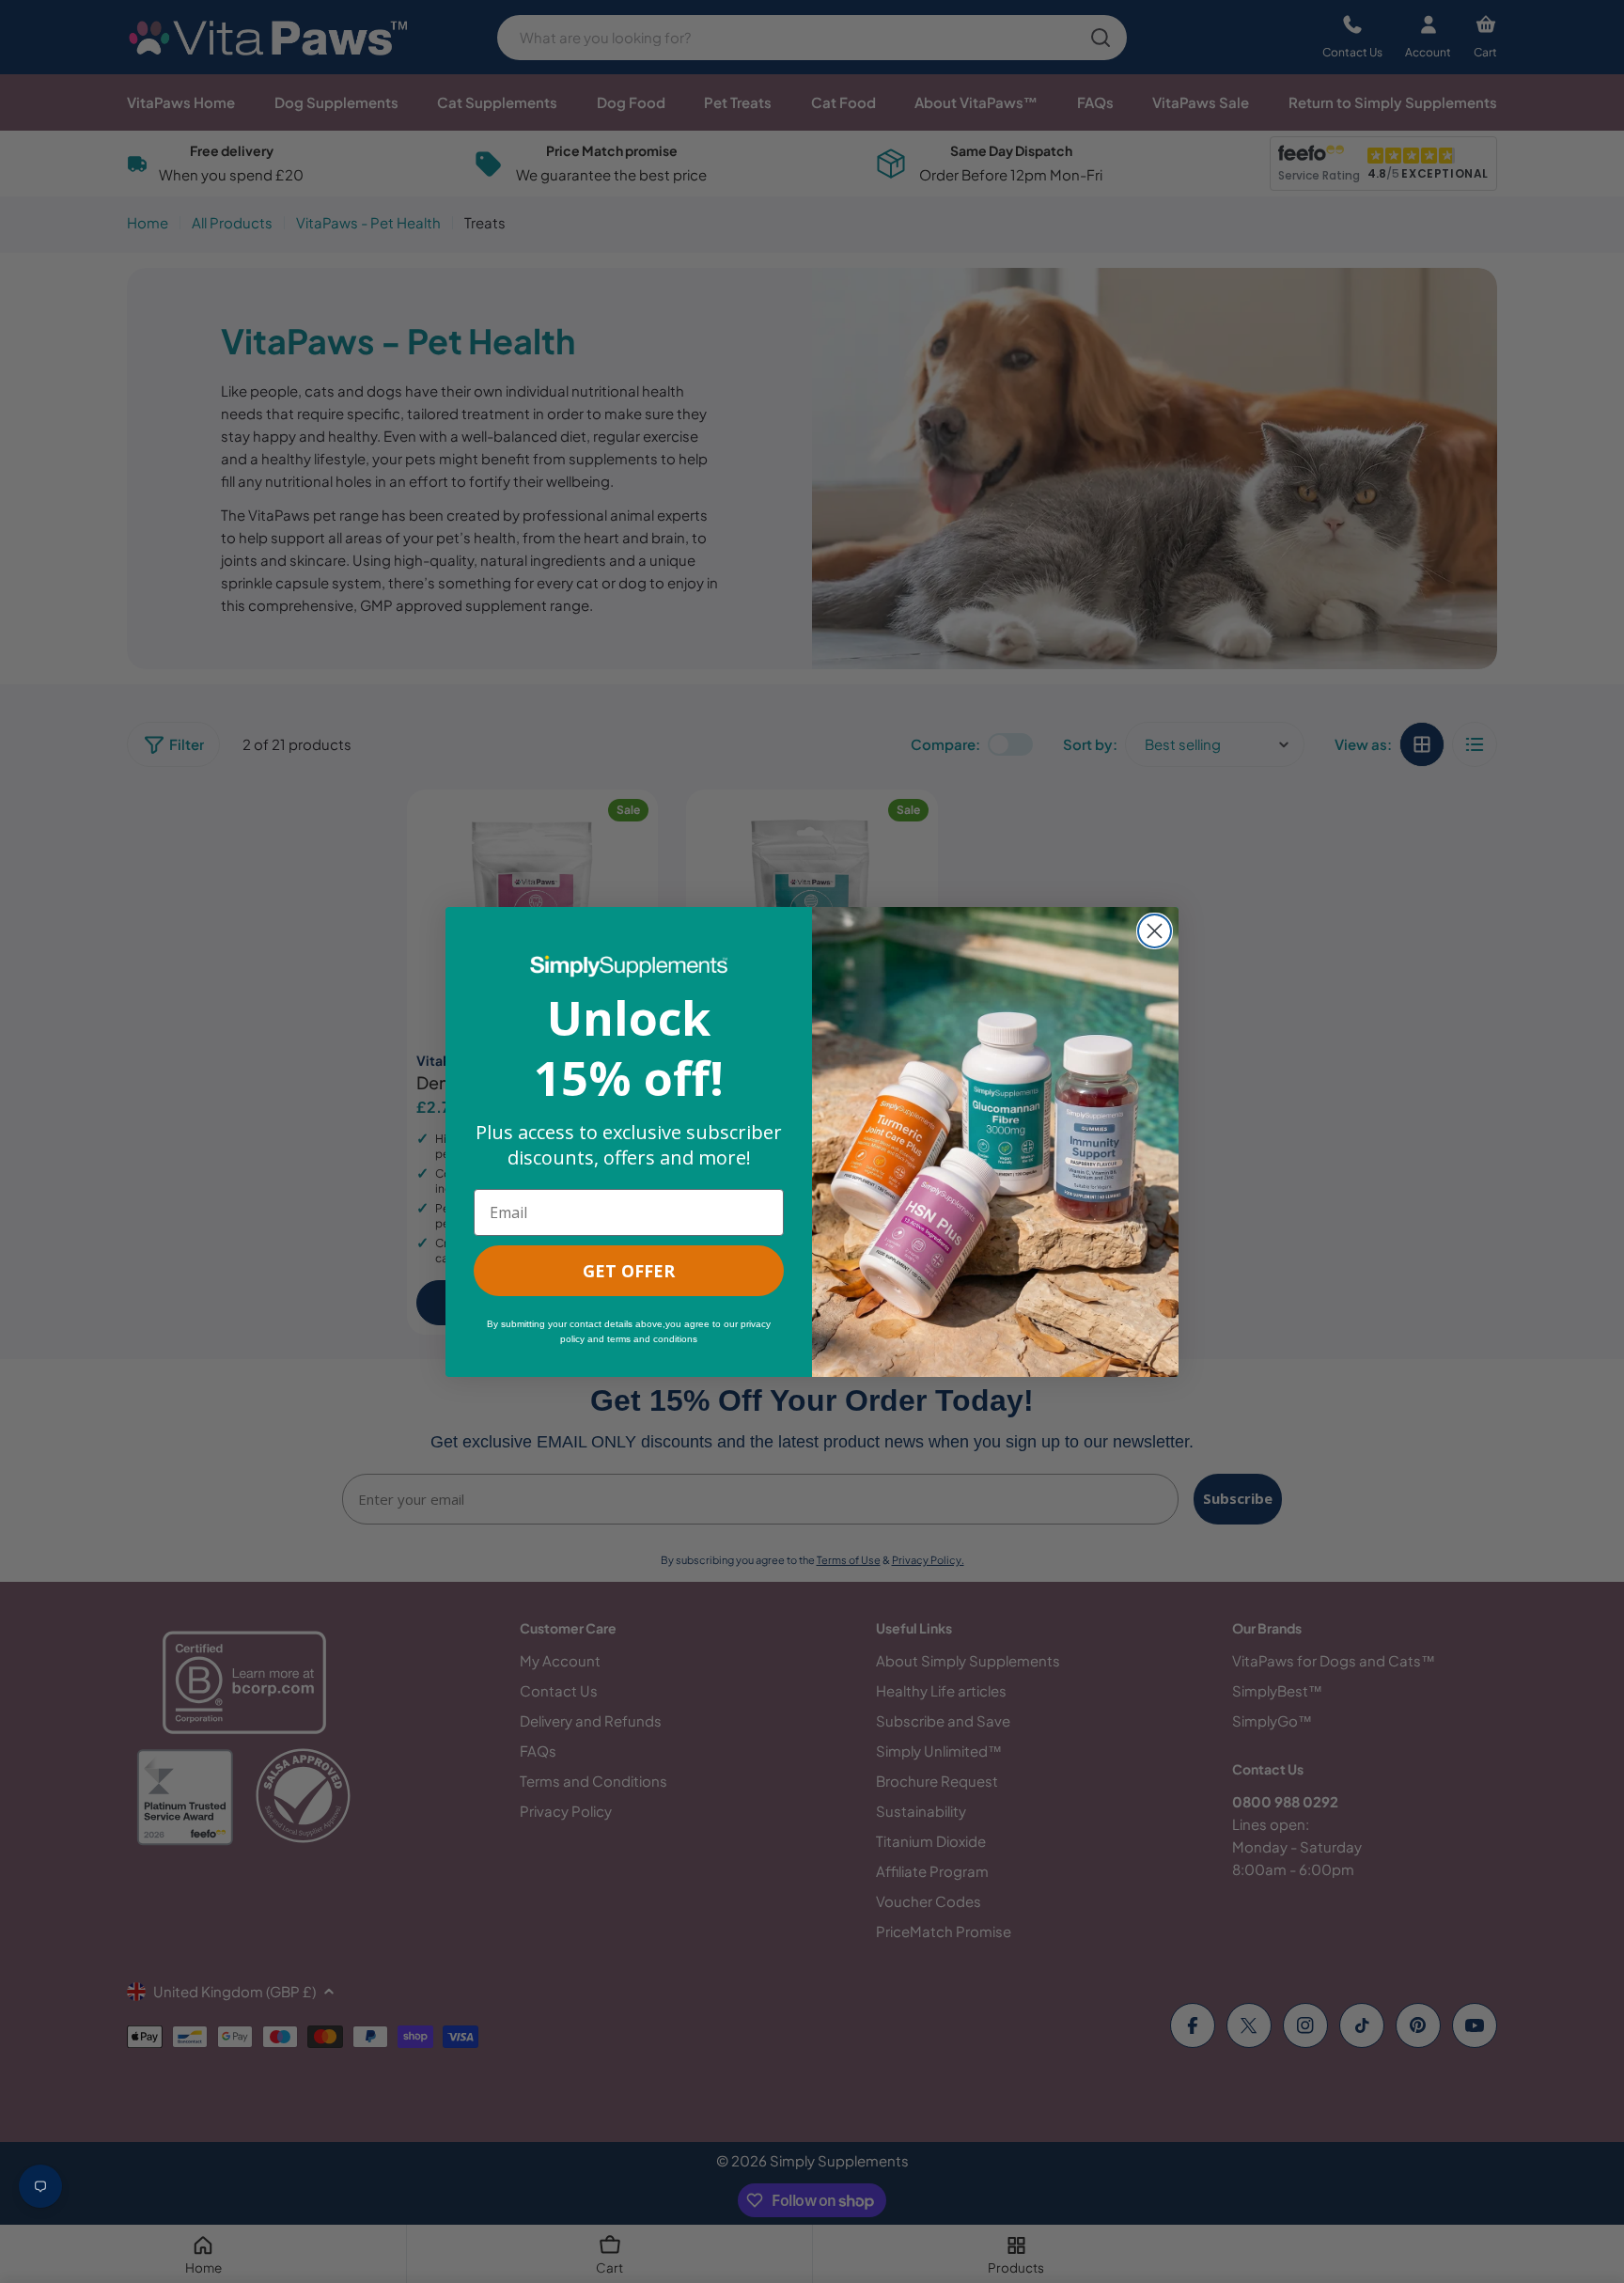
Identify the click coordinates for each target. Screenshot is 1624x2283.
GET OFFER (629, 1271)
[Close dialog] (1155, 931)
